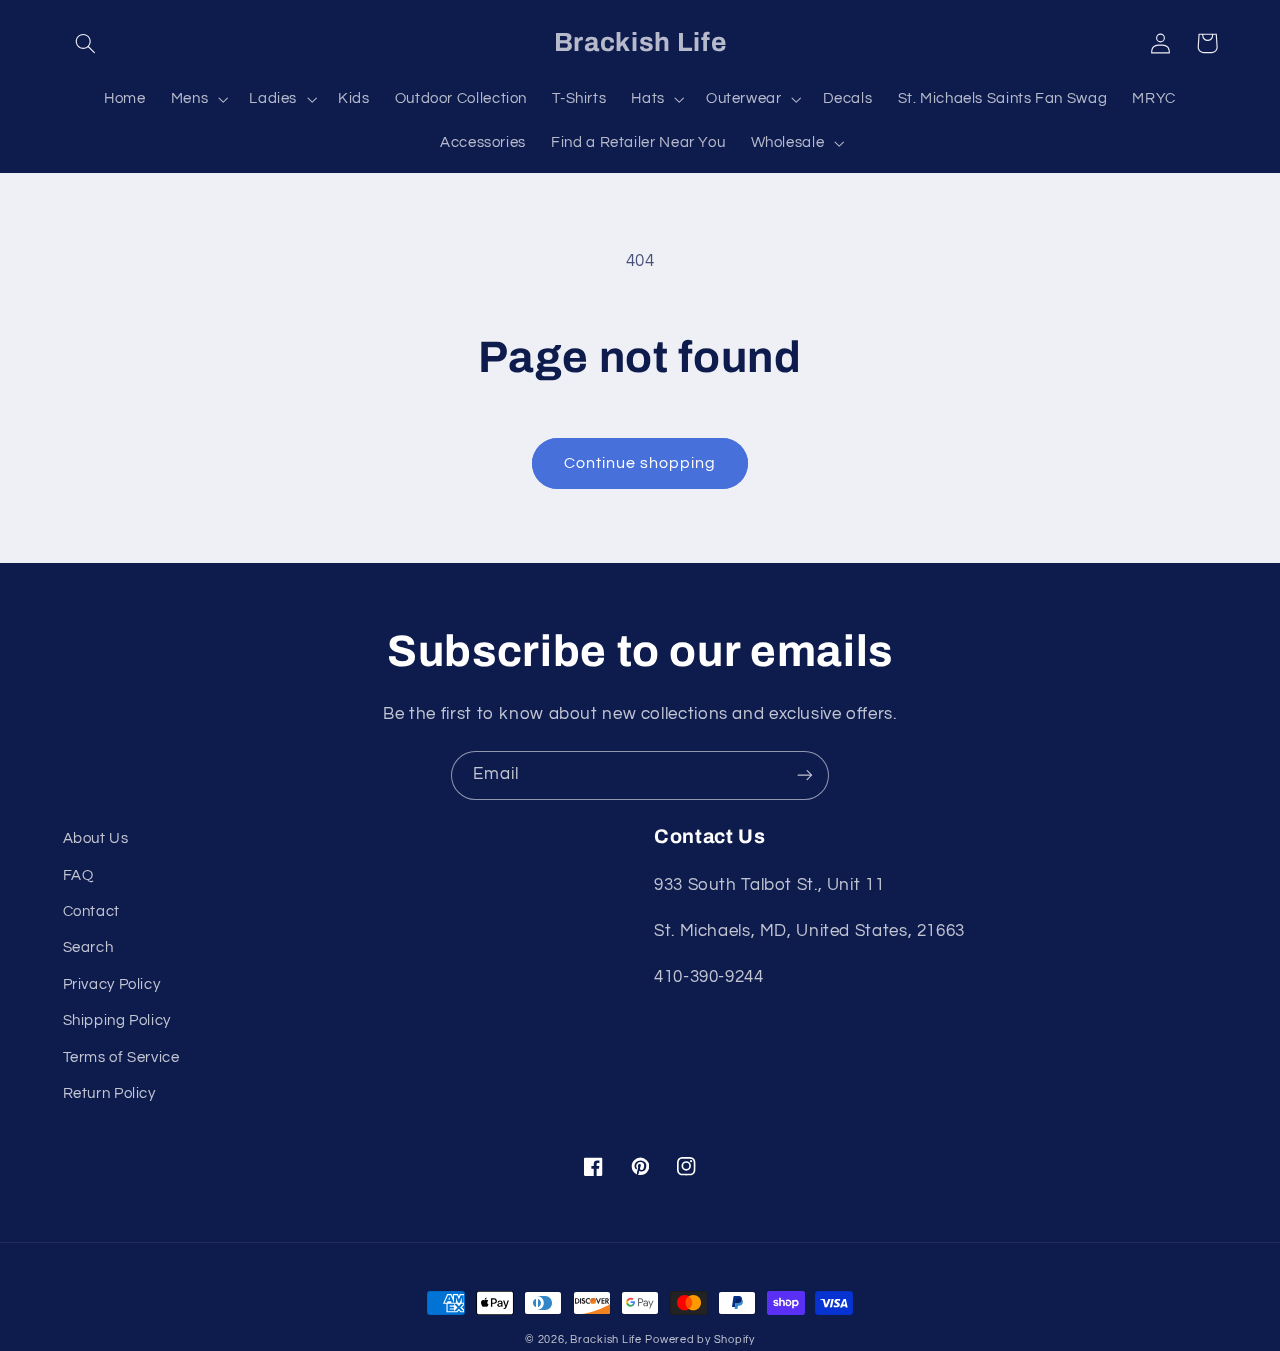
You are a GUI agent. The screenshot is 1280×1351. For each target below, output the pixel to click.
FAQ (78, 875)
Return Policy (109, 1093)
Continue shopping (640, 463)
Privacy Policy (112, 984)
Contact (91, 911)
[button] (86, 43)
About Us (96, 838)
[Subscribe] (805, 775)
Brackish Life (606, 1339)
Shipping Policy (117, 1020)
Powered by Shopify (699, 1339)
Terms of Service (121, 1057)
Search (88, 947)
